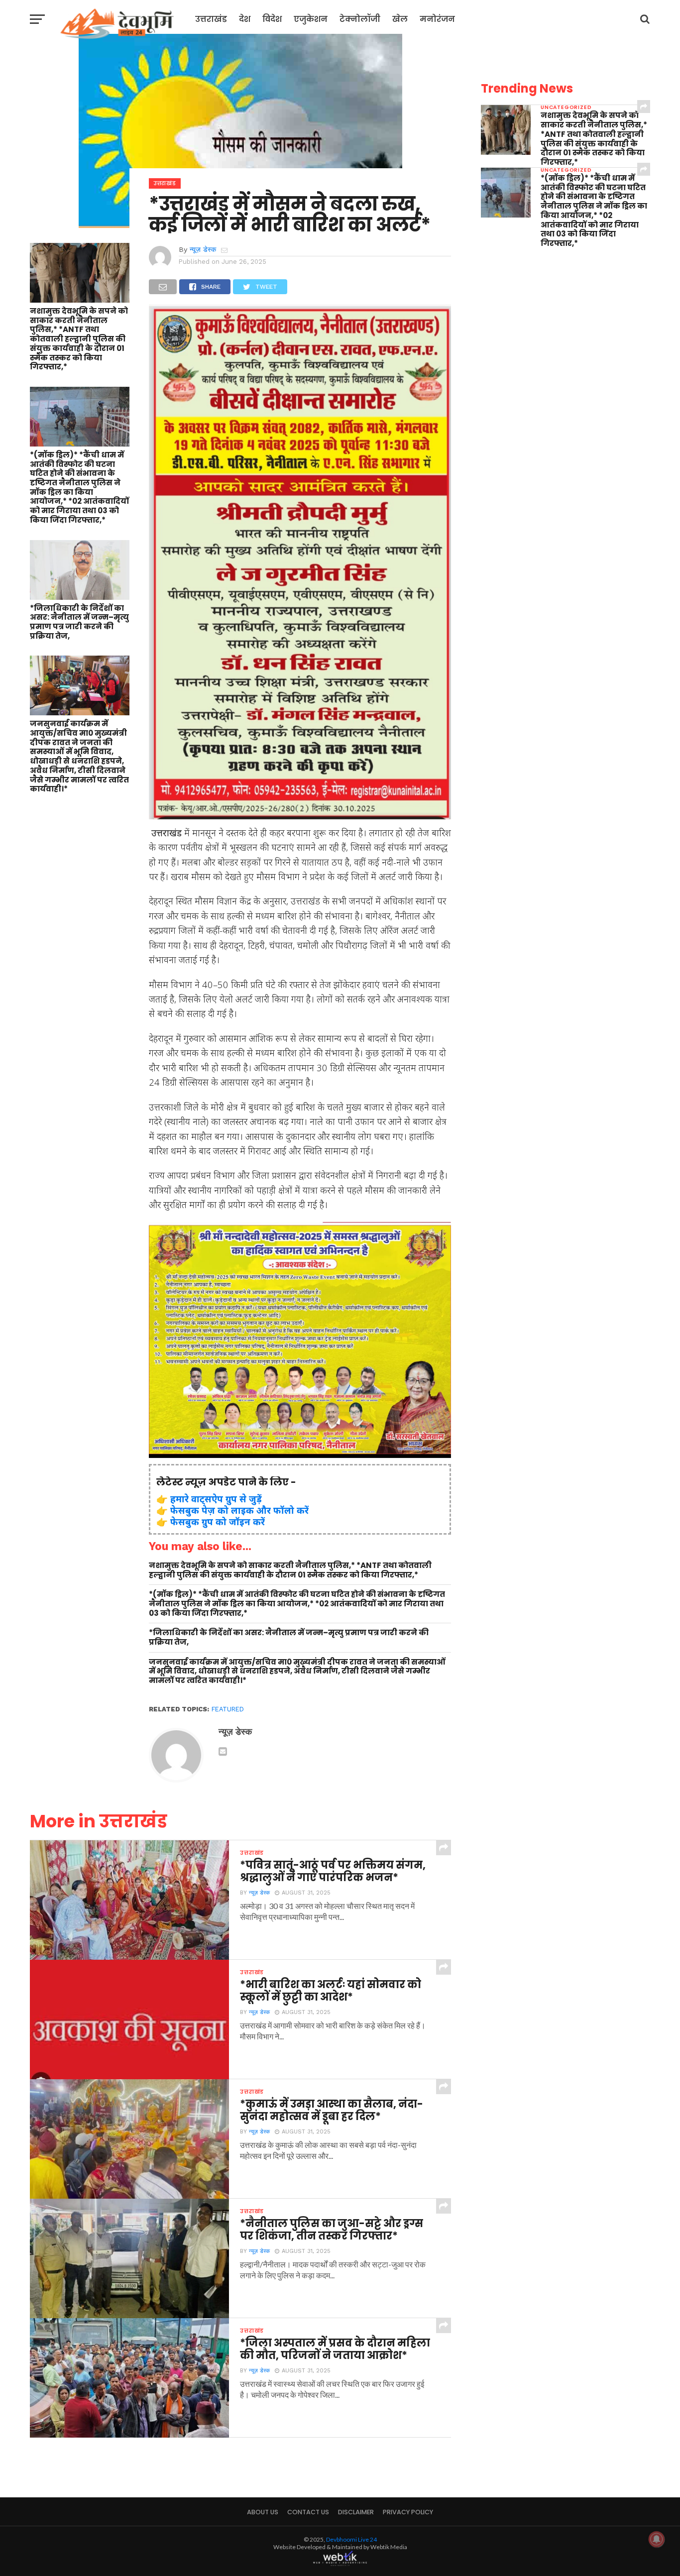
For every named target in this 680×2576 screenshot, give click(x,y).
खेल (400, 19)
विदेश (272, 19)
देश (245, 19)
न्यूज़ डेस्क (203, 249)
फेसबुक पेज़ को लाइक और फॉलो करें (239, 1510)
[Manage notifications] (657, 2539)
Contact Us (308, 2512)
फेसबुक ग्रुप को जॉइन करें (218, 1521)
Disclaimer (356, 2512)
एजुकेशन (311, 19)
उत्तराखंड (211, 19)
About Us (263, 2512)
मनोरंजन (437, 19)
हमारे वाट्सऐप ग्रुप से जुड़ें (216, 1499)
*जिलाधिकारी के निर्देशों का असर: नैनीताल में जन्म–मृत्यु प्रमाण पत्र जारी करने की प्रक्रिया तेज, (79, 622)
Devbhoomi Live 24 (351, 2539)
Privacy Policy (408, 2512)
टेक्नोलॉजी (360, 19)
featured (228, 1709)
